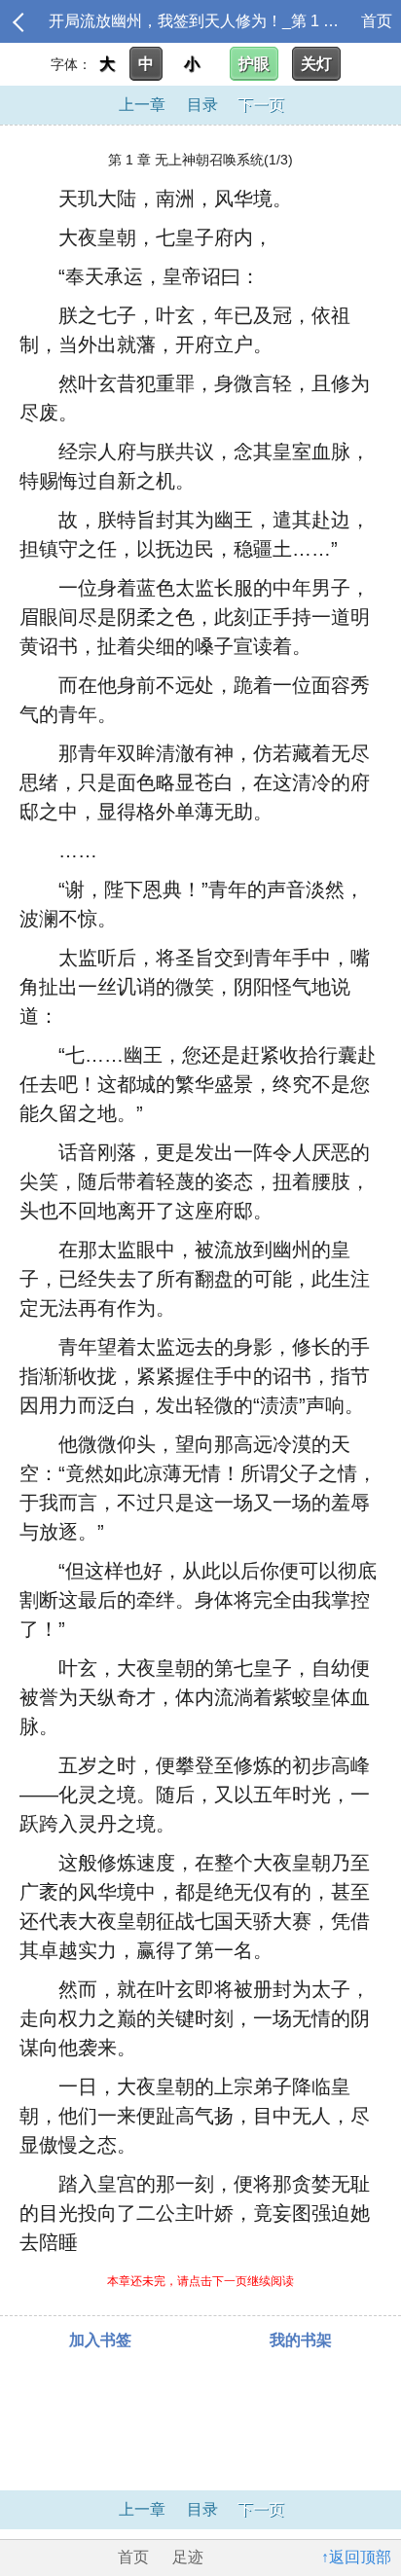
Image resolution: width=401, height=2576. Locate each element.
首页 (377, 21)
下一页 (261, 105)
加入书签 (100, 2340)
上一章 (142, 105)
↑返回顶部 (356, 2557)
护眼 (254, 64)
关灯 (316, 64)
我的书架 (301, 2340)
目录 (202, 105)
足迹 (188, 2557)
